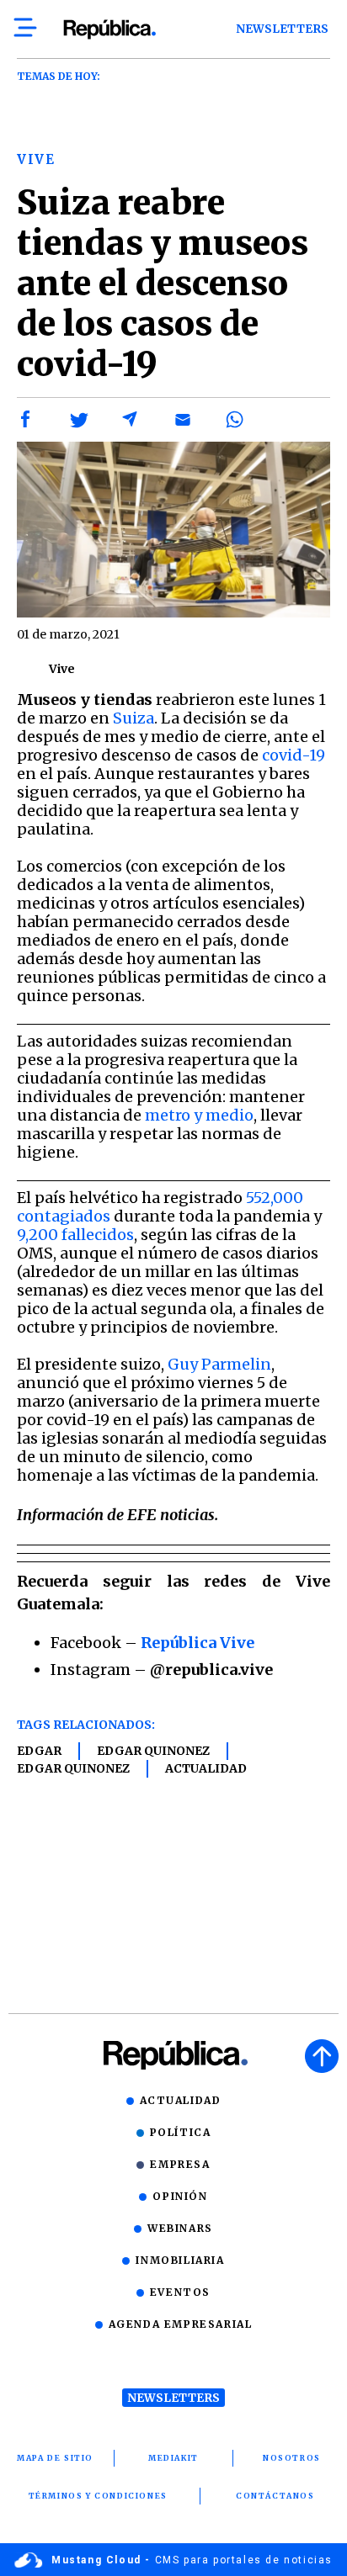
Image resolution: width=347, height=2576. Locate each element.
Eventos (180, 2292)
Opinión (180, 2196)
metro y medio (199, 1115)
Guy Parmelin (219, 1364)
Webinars (180, 2228)
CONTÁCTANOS (275, 2496)
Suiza (133, 718)
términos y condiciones (98, 2496)
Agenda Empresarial (181, 2324)
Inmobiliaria (180, 2260)
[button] (26, 420)
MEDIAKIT (173, 2458)
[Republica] (109, 29)
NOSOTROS (292, 2458)
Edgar (39, 1751)
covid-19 (294, 755)
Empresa (180, 2164)
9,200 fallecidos (75, 1235)
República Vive (198, 1643)
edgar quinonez (153, 1751)
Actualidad (206, 1768)
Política (181, 2132)
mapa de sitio (55, 2458)
